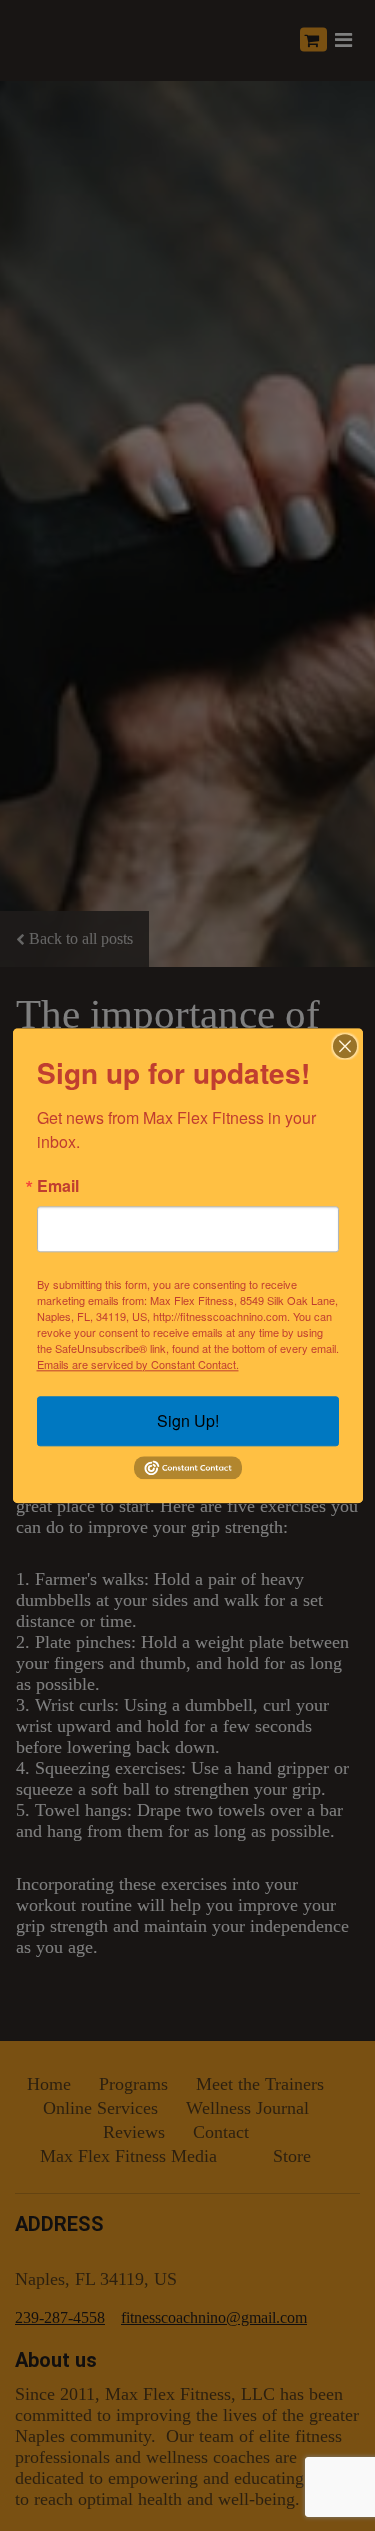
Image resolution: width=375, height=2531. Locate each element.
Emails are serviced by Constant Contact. (138, 1364)
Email (58, 1186)
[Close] (345, 1046)
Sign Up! (188, 1420)
